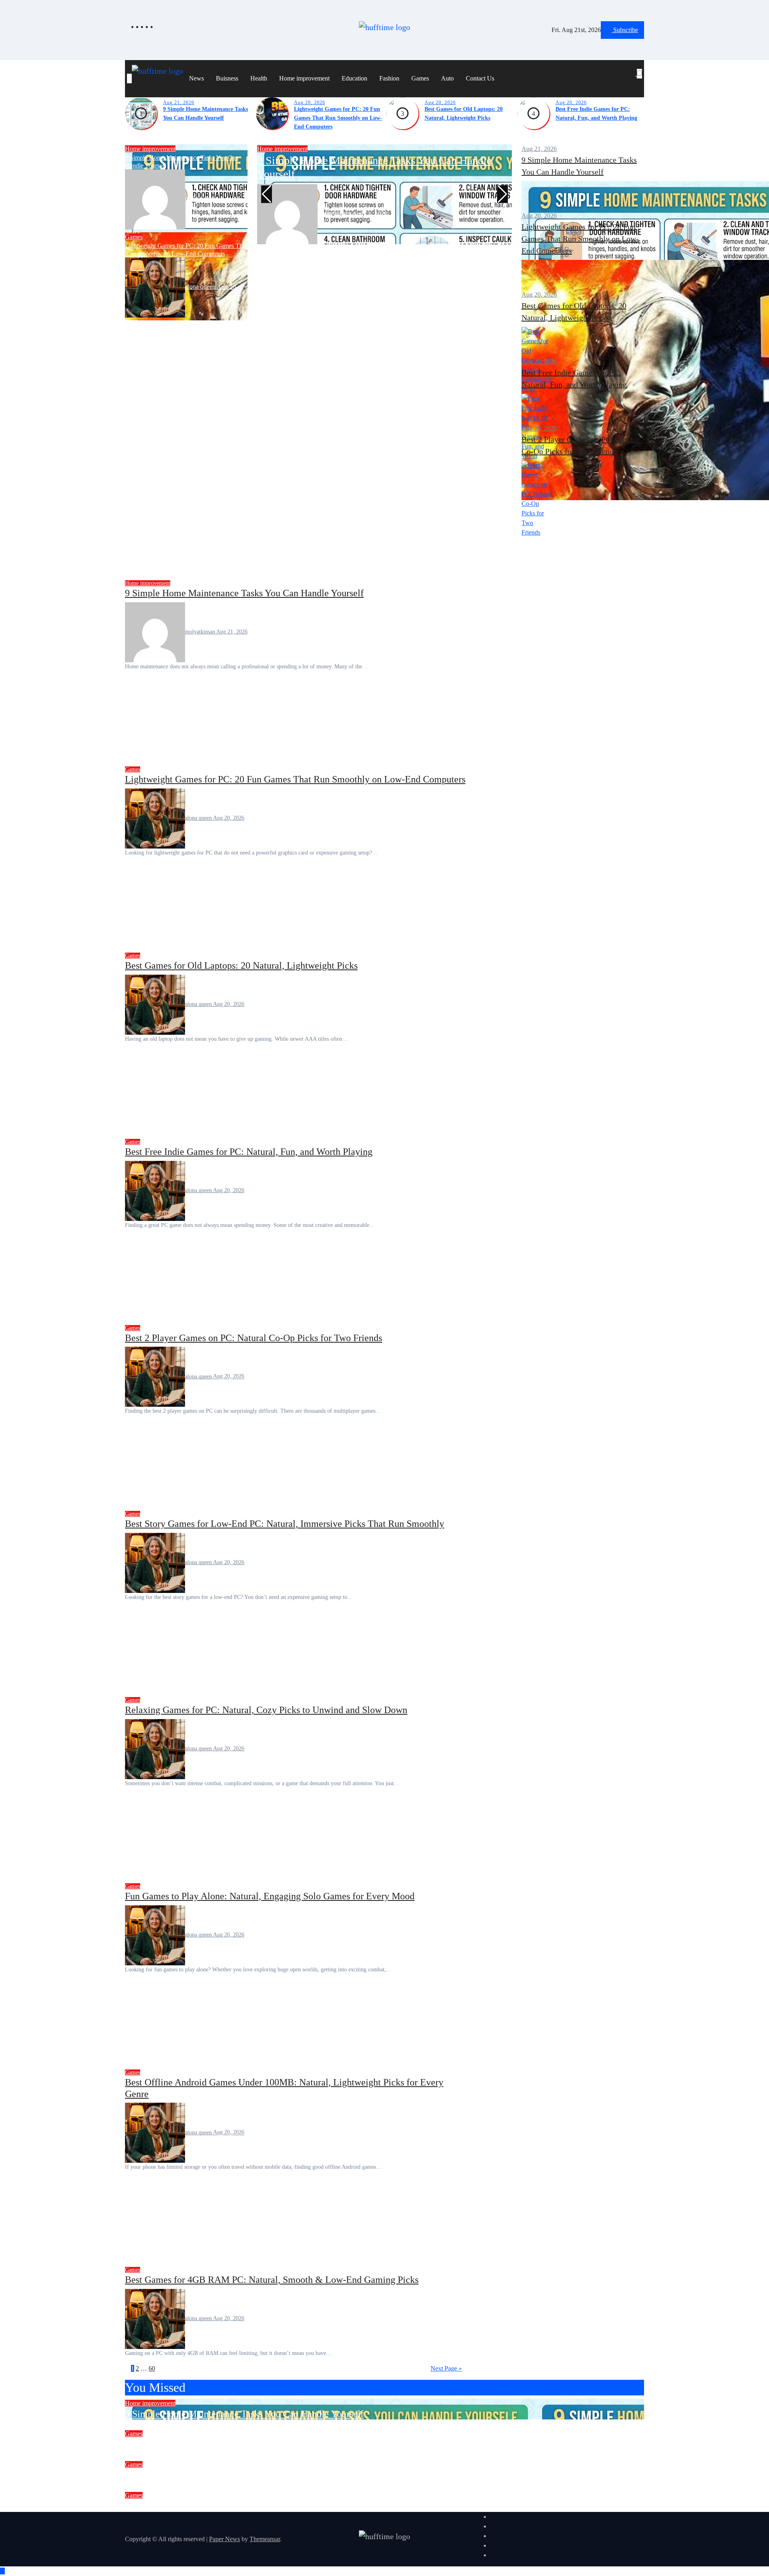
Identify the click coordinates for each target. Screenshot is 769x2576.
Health (259, 78)
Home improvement (304, 78)
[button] (636, 83)
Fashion (389, 78)
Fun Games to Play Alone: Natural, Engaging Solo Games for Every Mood (270, 1896)
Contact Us (480, 78)
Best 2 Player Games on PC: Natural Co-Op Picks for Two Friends (254, 1338)
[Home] (129, 78)
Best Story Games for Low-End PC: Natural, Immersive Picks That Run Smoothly (285, 1524)
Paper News (224, 2539)
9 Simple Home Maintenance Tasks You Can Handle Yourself (244, 593)
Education (354, 78)
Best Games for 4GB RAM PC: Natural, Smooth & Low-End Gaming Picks (272, 2280)
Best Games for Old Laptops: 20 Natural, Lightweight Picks (241, 965)
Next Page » (446, 2368)
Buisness (227, 78)
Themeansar (265, 2539)
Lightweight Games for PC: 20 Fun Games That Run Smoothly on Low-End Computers (338, 118)
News (196, 78)
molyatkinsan (202, 198)
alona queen (201, 287)
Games (420, 78)
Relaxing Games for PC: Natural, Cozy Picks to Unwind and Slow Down (266, 1710)
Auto (447, 78)
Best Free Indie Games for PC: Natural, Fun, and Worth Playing (249, 1152)
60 (152, 2368)
